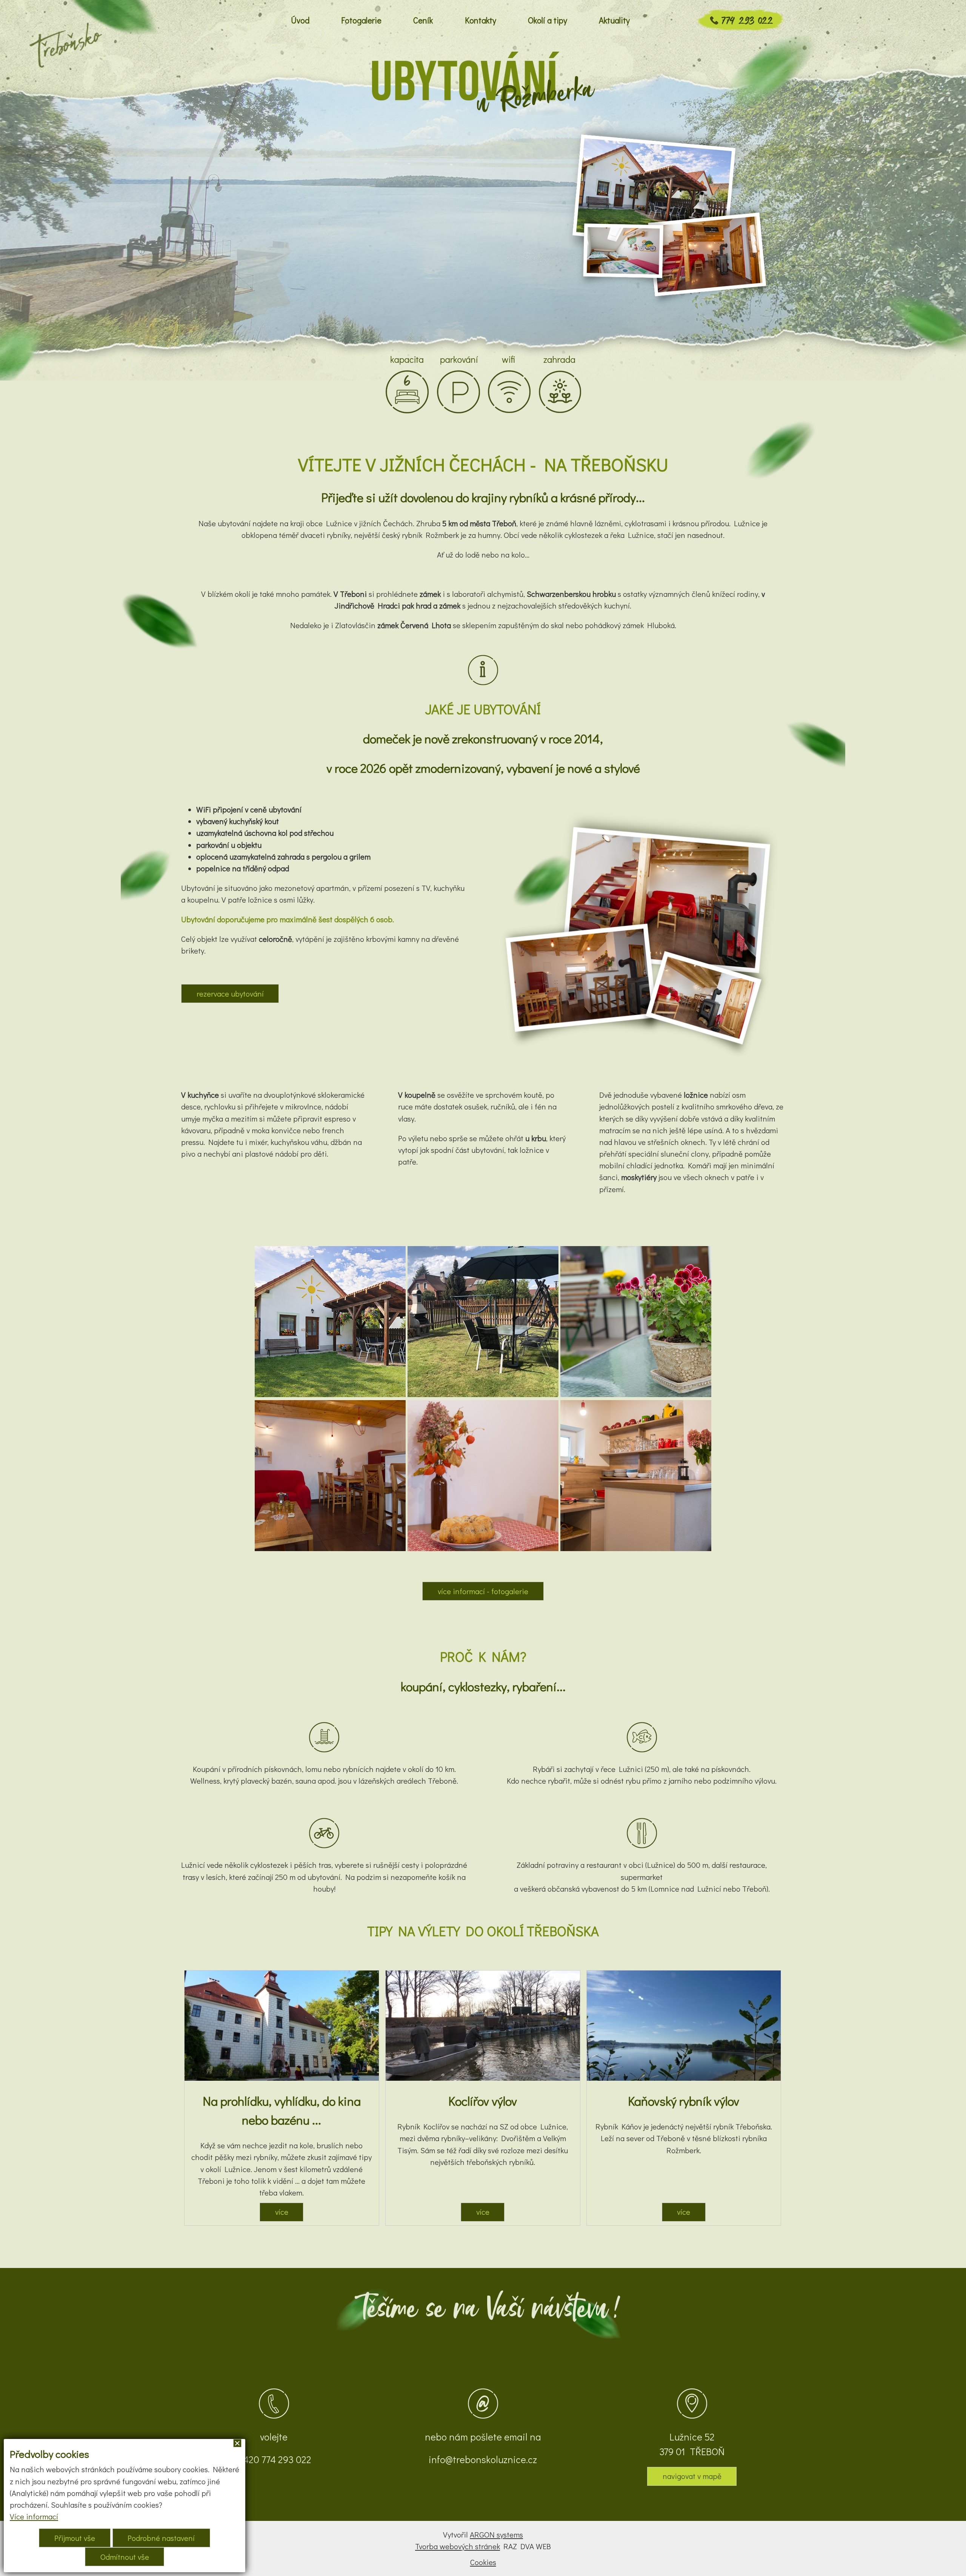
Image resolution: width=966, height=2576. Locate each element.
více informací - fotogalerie (483, 1591)
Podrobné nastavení (161, 2538)
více (282, 2212)
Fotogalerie (361, 20)
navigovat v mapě (692, 2476)
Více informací (34, 2516)
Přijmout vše (75, 2538)
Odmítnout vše (125, 2557)
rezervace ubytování (230, 994)
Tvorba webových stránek (458, 2546)
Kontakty (481, 20)
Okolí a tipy (548, 20)
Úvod (300, 20)
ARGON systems (496, 2534)
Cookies (483, 2562)
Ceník (423, 20)
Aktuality (614, 20)
